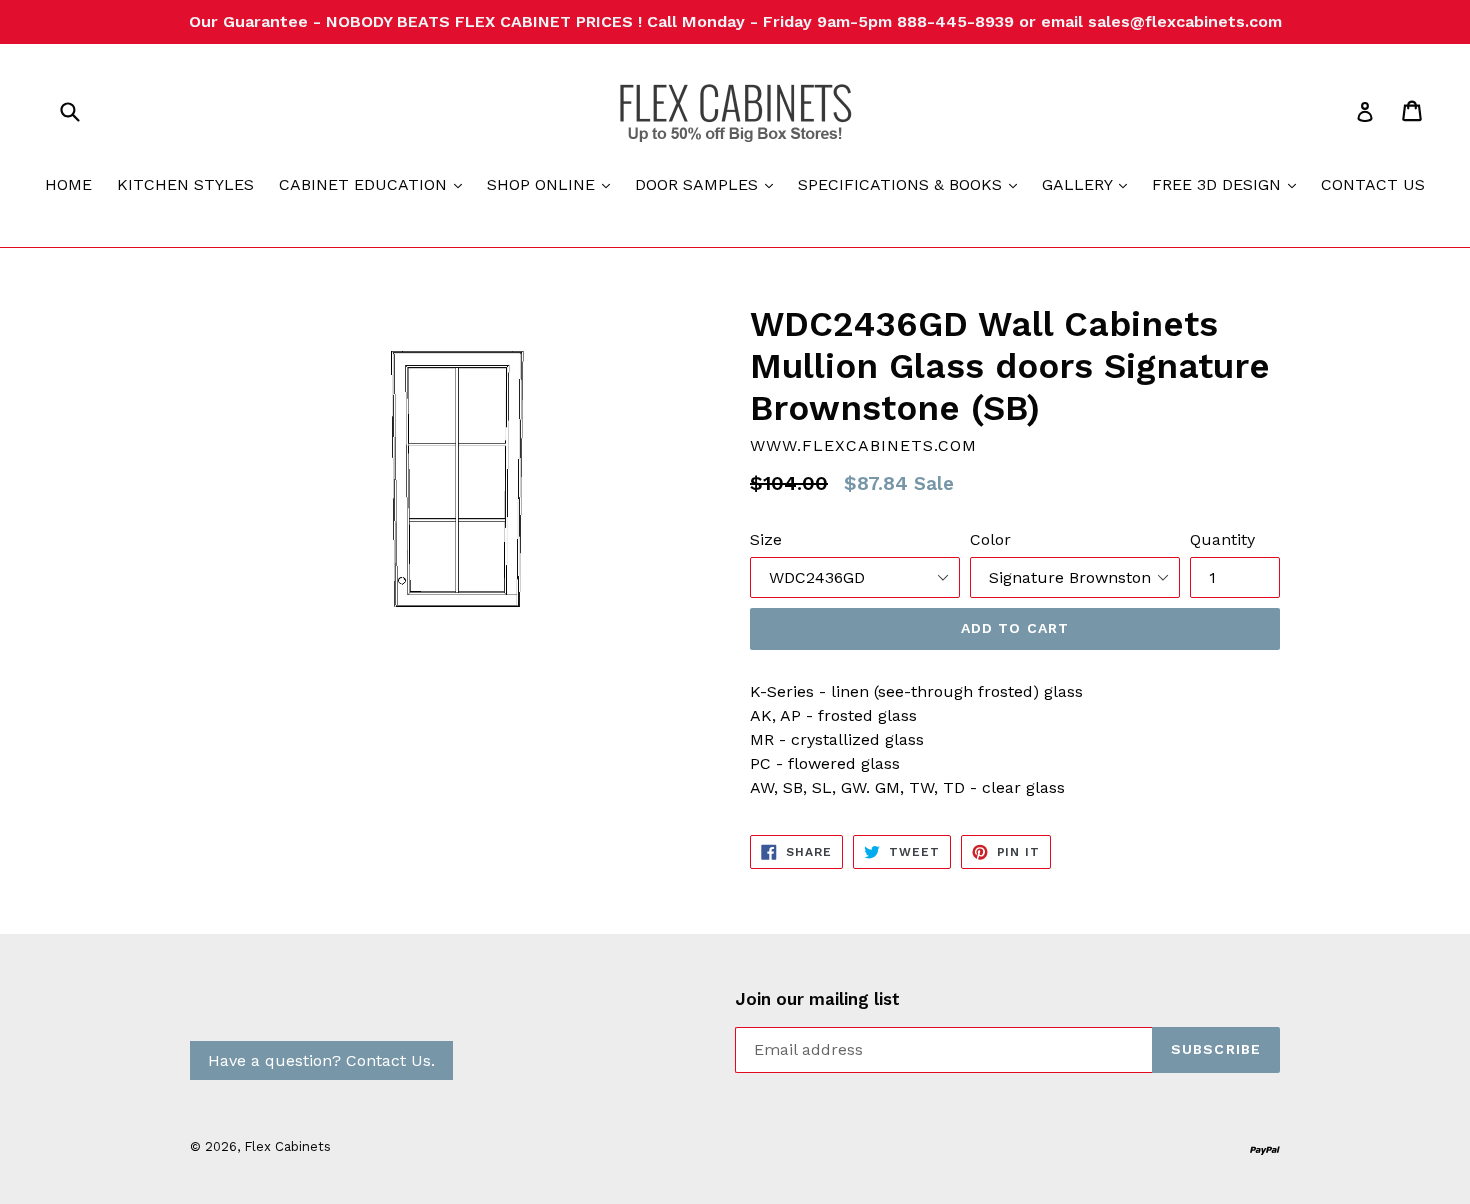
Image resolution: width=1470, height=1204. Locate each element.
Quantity (1222, 539)
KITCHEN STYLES (185, 184)
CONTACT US (1373, 184)
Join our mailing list (817, 999)
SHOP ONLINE (553, 184)
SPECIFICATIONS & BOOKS (912, 184)
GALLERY (1089, 184)
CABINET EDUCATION (375, 184)
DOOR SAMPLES (709, 184)
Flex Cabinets (287, 1146)
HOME (68, 184)
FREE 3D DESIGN (1229, 184)
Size (766, 539)
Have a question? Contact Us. (321, 1060)
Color (990, 539)
